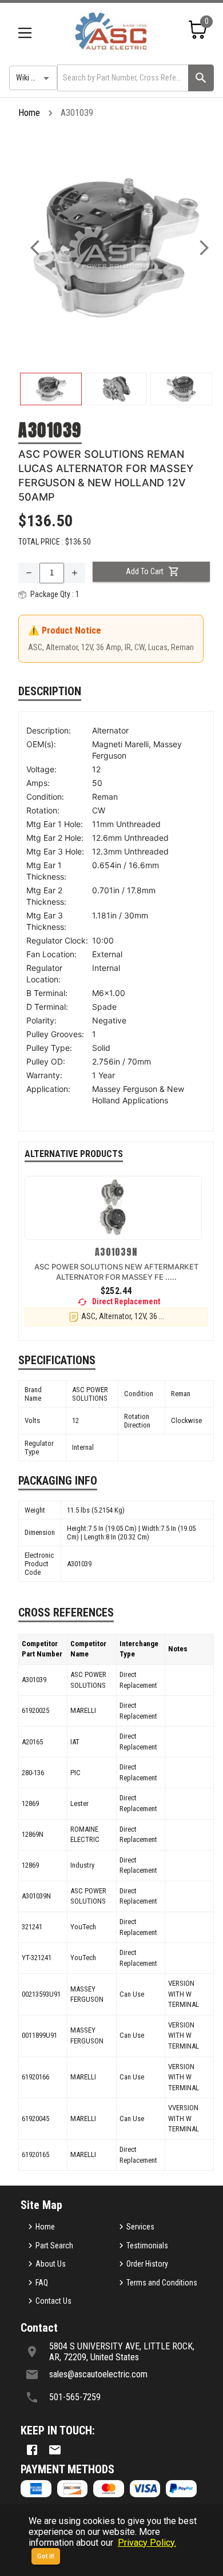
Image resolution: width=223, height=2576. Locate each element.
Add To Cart (145, 571)
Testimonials (147, 2246)
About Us (51, 2264)
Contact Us (53, 2301)
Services (140, 2227)
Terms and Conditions (162, 2283)
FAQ (42, 2283)
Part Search (54, 2246)
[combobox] (122, 78)
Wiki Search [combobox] (35, 78)
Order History (147, 2264)
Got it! (46, 2556)
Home (29, 113)
